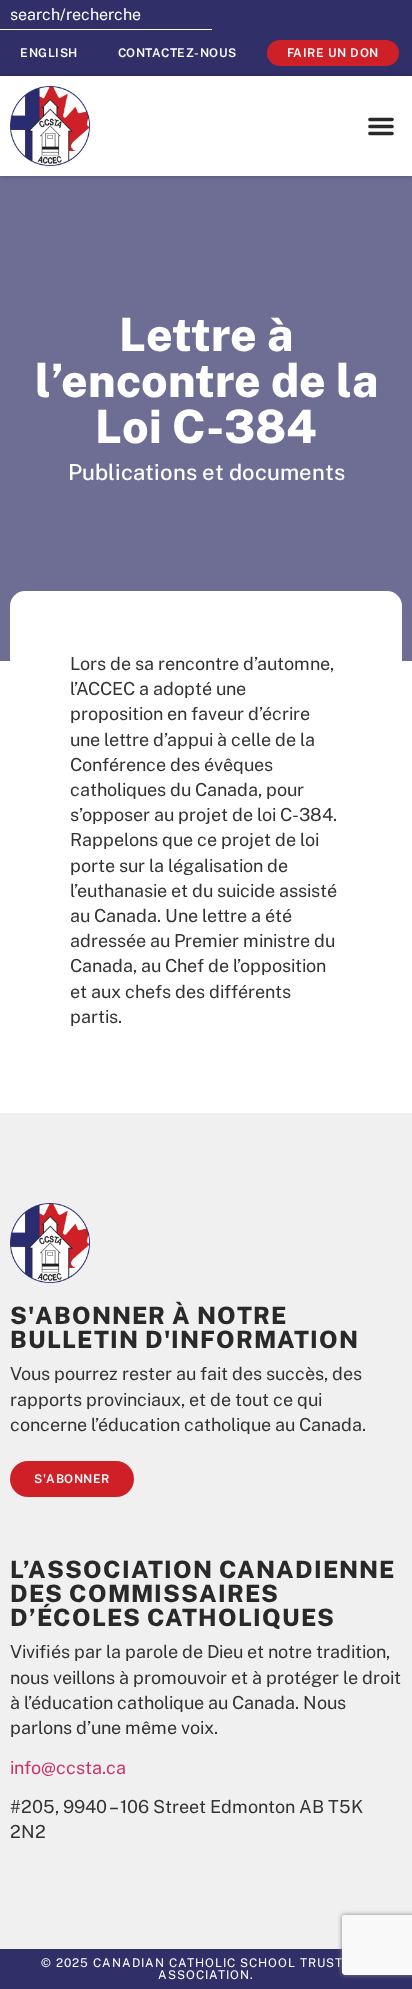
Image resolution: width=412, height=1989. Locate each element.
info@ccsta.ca (68, 1767)
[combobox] (106, 15)
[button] (381, 126)
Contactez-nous (177, 53)
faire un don (333, 53)
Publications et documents (206, 472)
